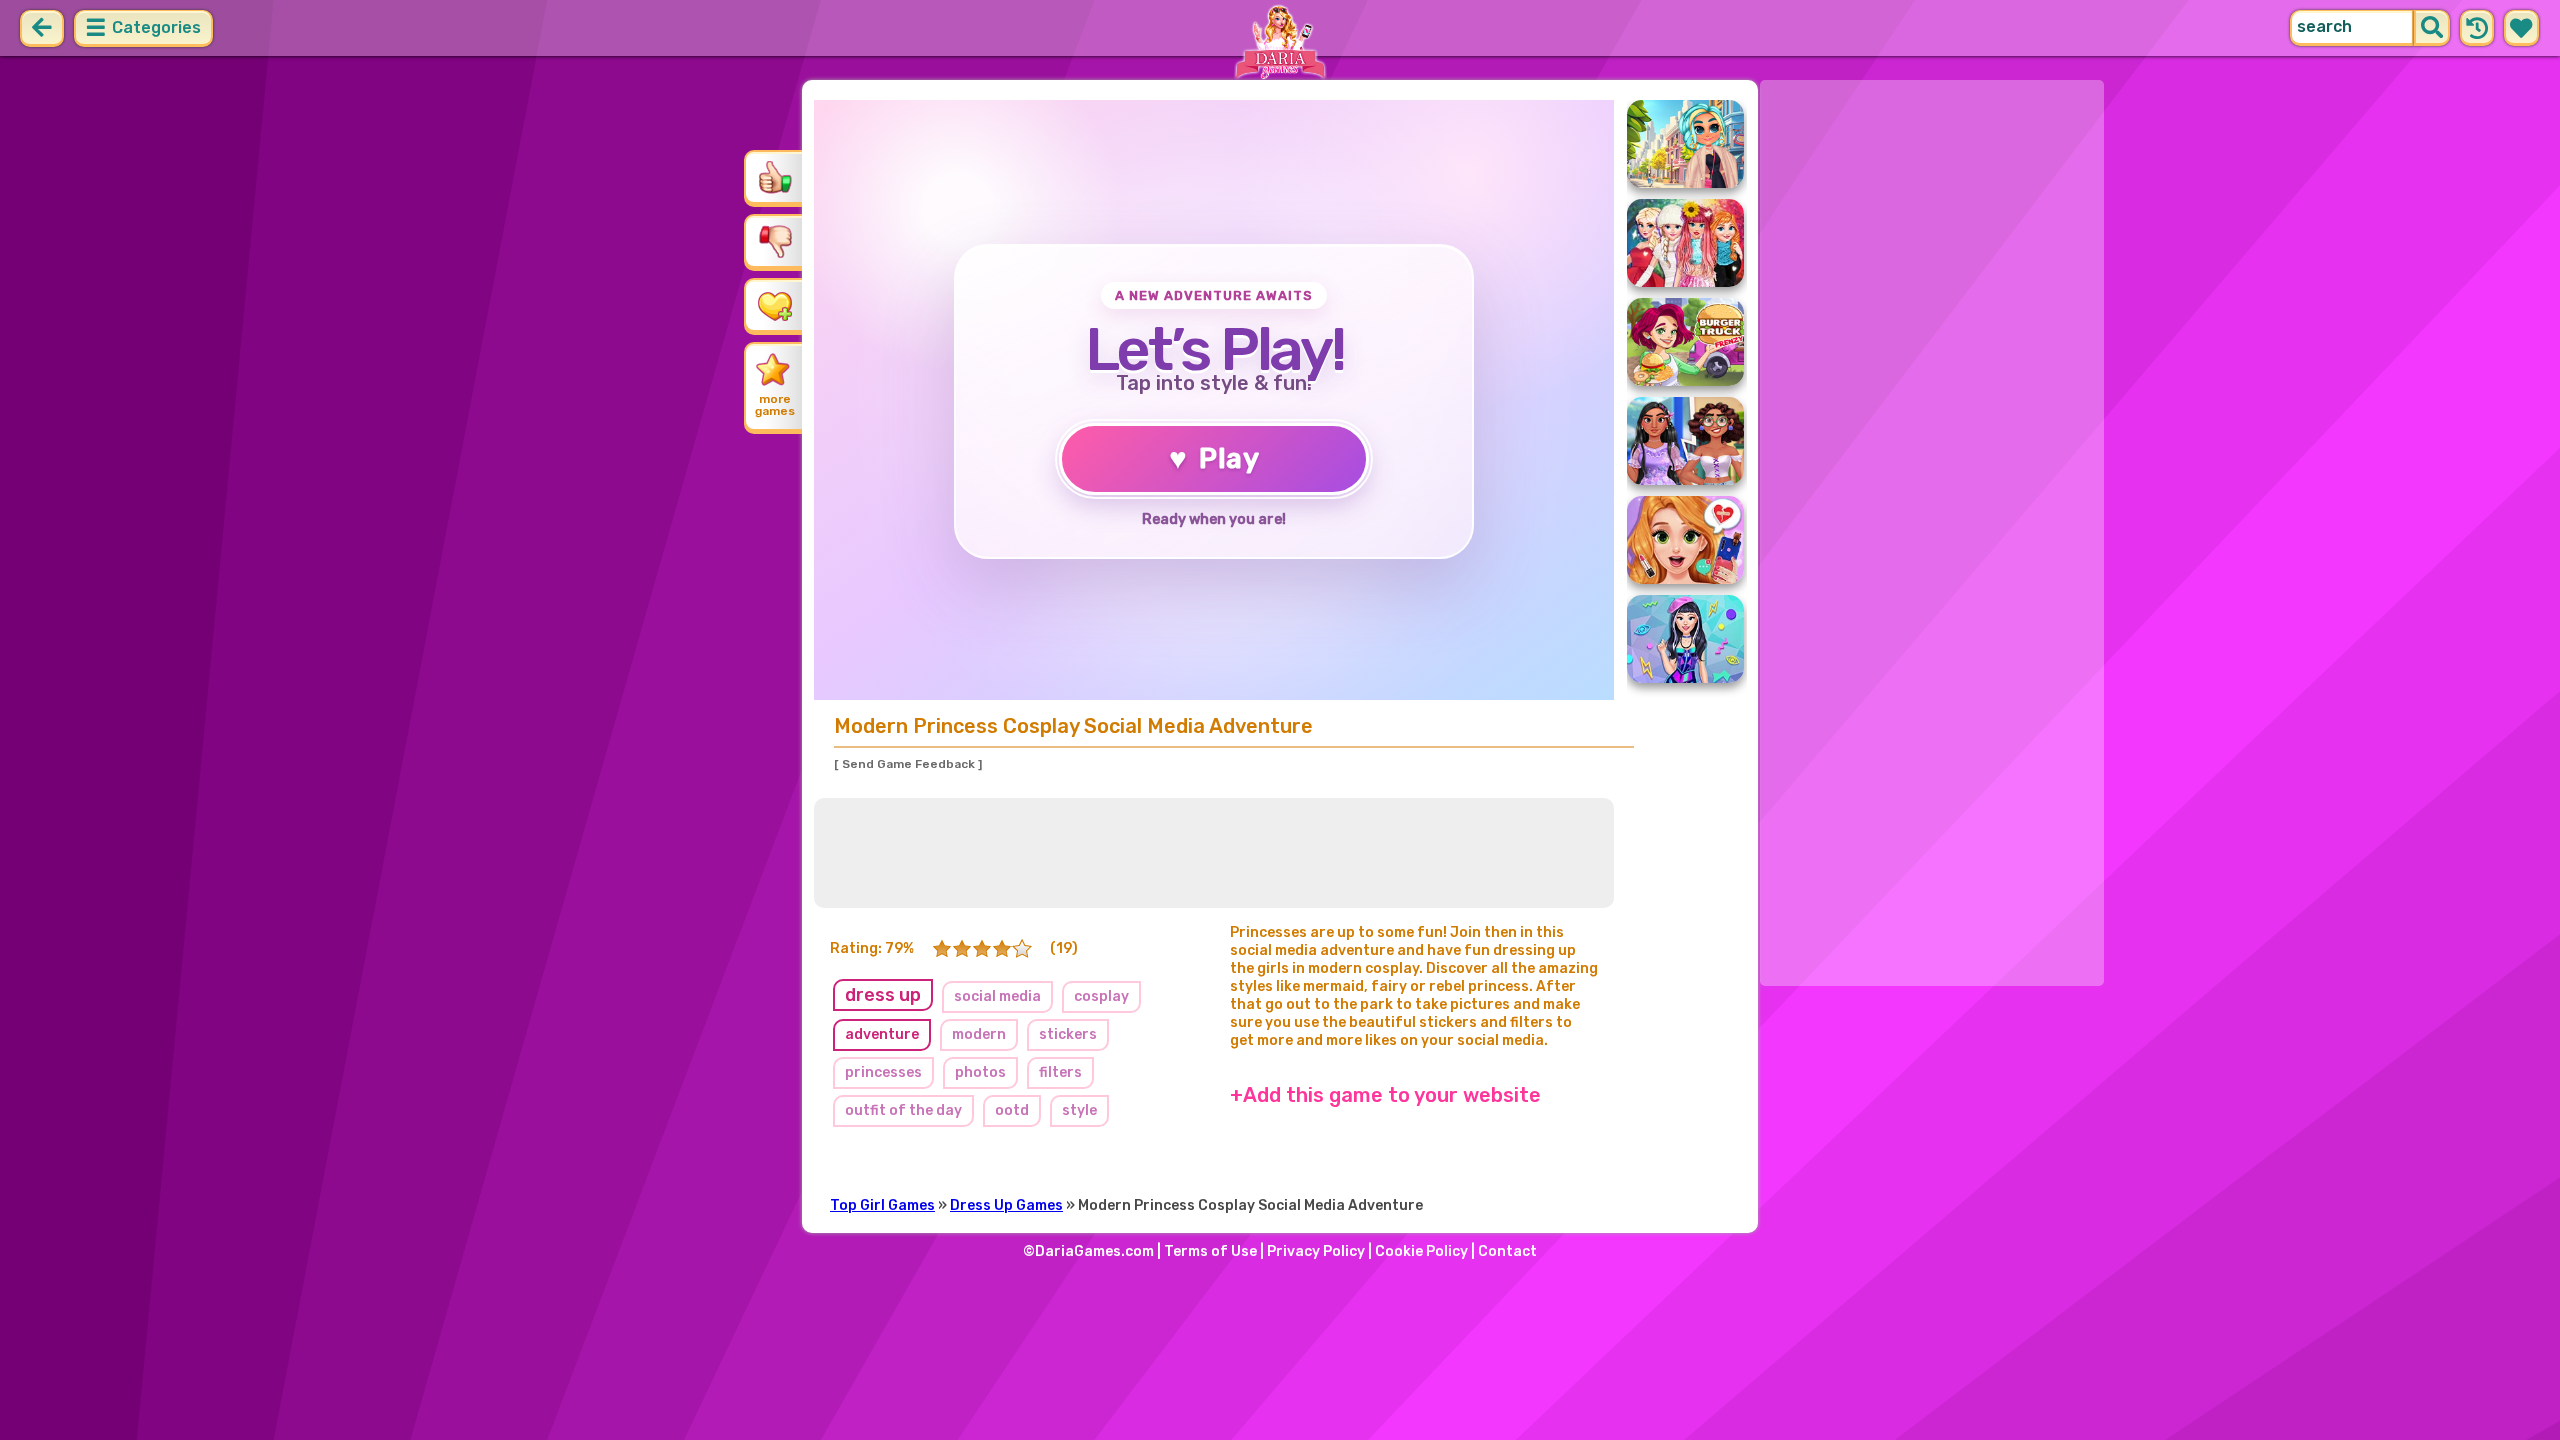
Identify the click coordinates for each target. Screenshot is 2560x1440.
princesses (883, 1072)
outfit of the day (903, 1110)
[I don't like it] (775, 241)
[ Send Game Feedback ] (908, 764)
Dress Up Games (1006, 1205)
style (1079, 1110)
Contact (1507, 1251)
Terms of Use (1210, 1251)
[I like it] (775, 177)
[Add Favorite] (775, 305)
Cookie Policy (1421, 1251)
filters (1060, 1072)
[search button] (2432, 28)
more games (775, 405)
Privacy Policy (1316, 1251)
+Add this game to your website (1385, 1095)
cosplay (1101, 996)
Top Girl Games (882, 1205)
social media (997, 996)
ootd (1012, 1110)
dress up (883, 995)
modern (979, 1034)
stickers (1068, 1034)
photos (980, 1072)
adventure (882, 1034)
